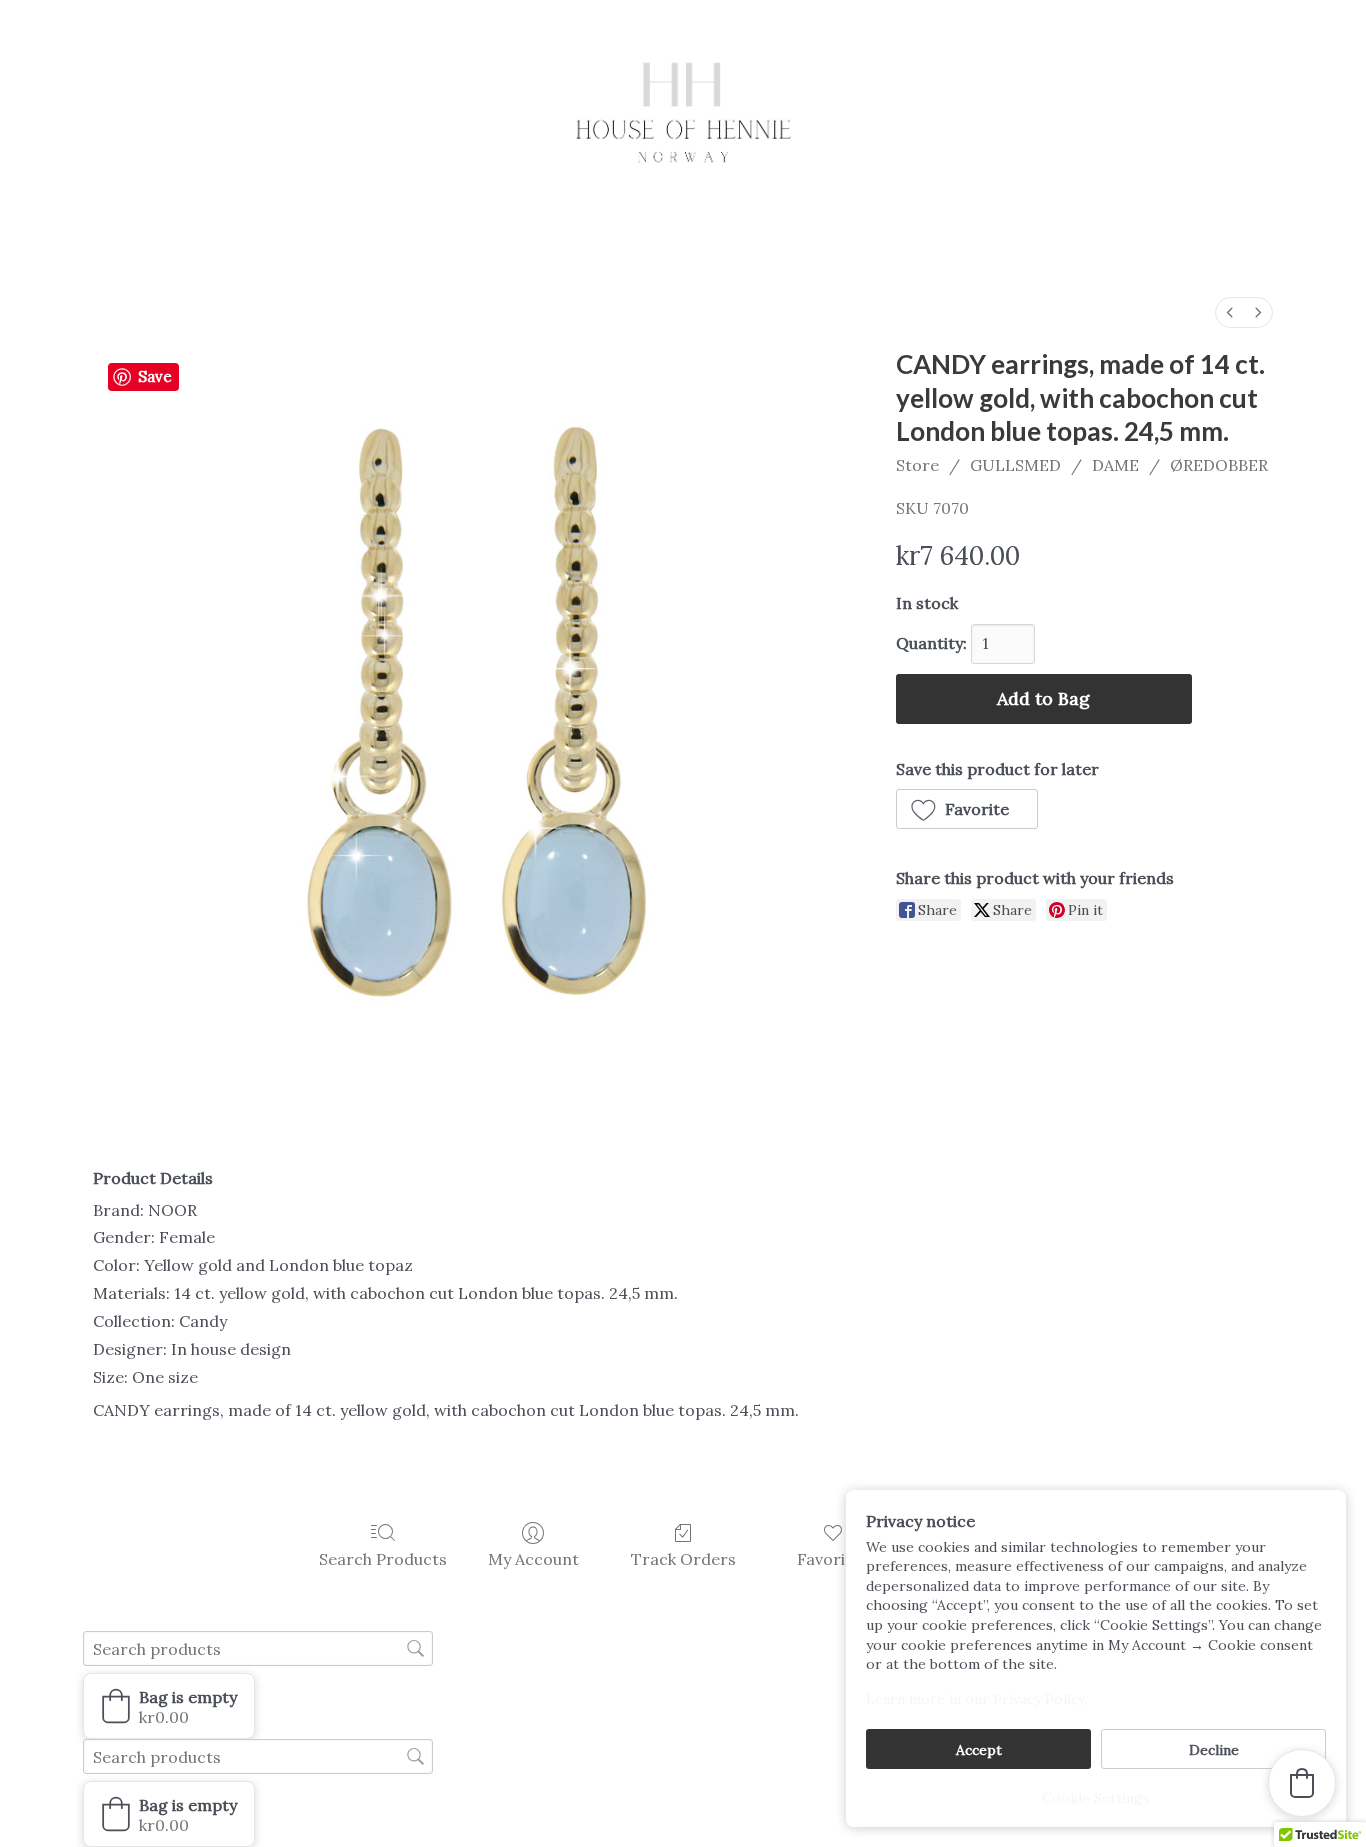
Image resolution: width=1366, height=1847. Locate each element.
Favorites (833, 1559)
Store (917, 465)
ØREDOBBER (1219, 465)
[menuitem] (1230, 312)
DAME (1115, 465)
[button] (967, 809)
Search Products (383, 1559)
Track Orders (683, 1559)
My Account (533, 1559)
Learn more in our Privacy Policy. (976, 1699)
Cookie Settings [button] (1096, 1798)
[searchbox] (258, 1648)
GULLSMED (1015, 465)
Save (155, 376)
